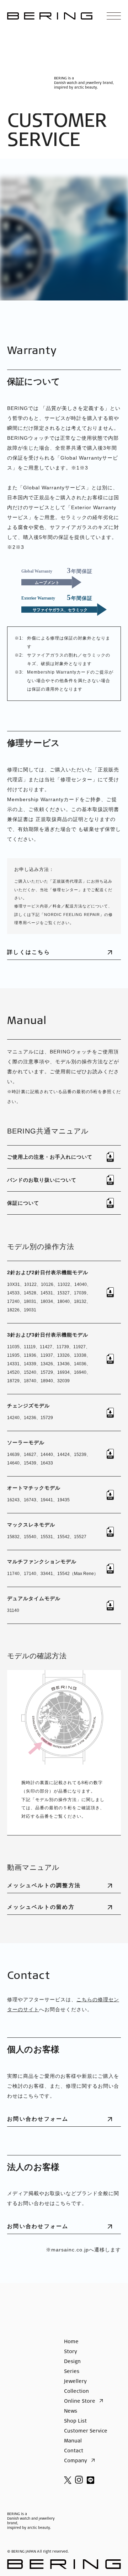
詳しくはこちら (29, 952)
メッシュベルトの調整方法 (44, 1885)
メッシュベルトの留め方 (41, 1907)
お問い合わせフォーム (38, 2119)
